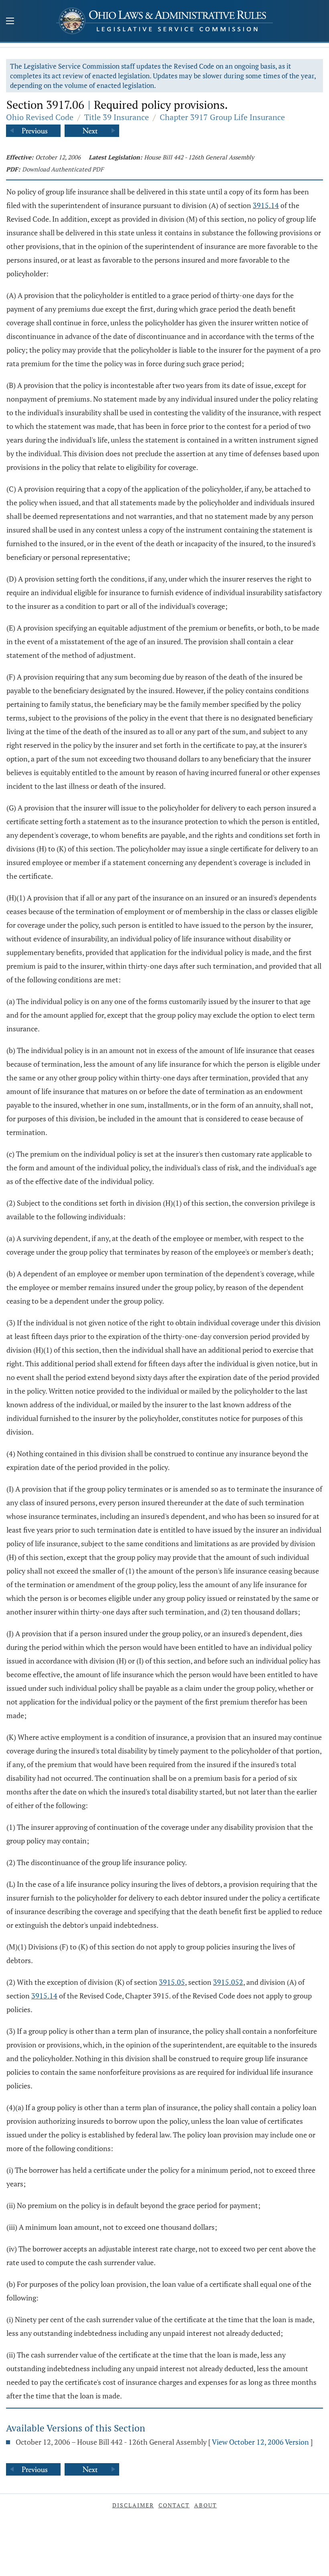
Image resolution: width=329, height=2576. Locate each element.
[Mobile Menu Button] (10, 22)
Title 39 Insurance (117, 117)
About (206, 2505)
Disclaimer (133, 2505)
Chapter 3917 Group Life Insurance (222, 117)
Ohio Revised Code (40, 117)
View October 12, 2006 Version (260, 2442)
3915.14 (266, 205)
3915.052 (228, 1982)
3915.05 (172, 1982)
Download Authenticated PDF (63, 169)
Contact (174, 2505)
